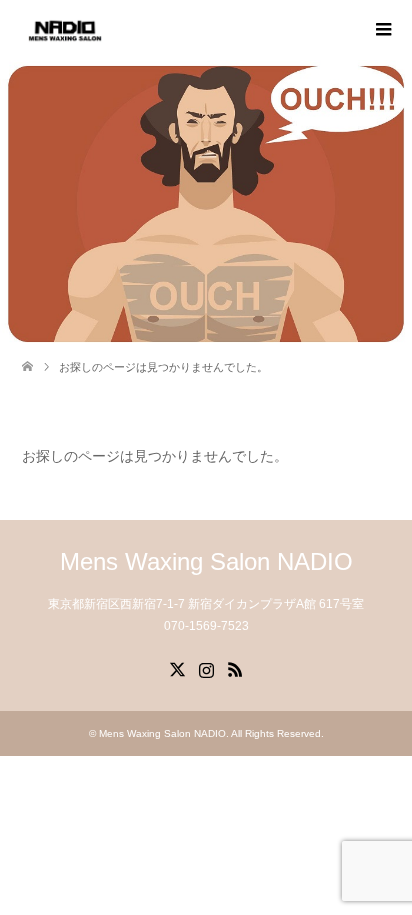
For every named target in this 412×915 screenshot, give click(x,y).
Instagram (206, 668)
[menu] (382, 30)
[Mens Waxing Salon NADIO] (65, 29)
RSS (235, 668)
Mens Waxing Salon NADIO (206, 561)
